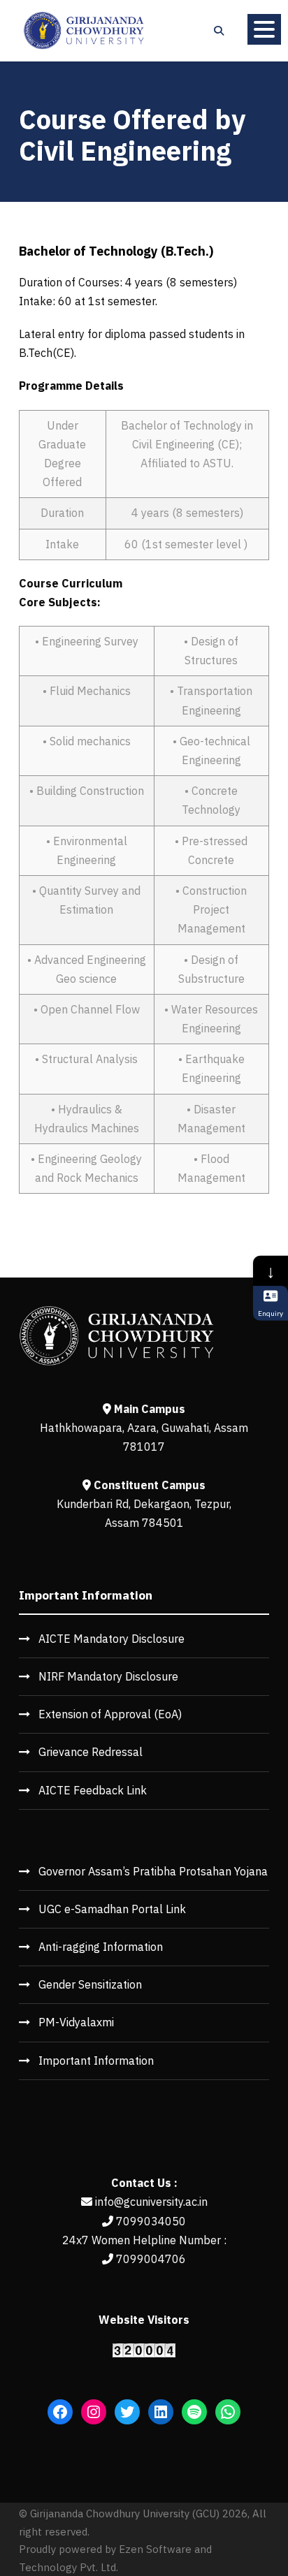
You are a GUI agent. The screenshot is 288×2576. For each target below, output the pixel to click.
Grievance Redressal (91, 1752)
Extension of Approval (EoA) (110, 1714)
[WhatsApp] (228, 2412)
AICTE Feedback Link (93, 1790)
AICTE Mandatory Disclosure (111, 1639)
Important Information (96, 2061)
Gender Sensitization (90, 1984)
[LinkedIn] (161, 2412)
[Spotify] (194, 2412)
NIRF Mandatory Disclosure (108, 1676)
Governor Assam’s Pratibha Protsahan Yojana (153, 1871)
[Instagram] (94, 2412)
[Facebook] (60, 2412)
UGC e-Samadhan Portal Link (112, 1909)
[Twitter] (127, 2412)
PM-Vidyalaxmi (76, 2022)
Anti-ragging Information (101, 1947)
